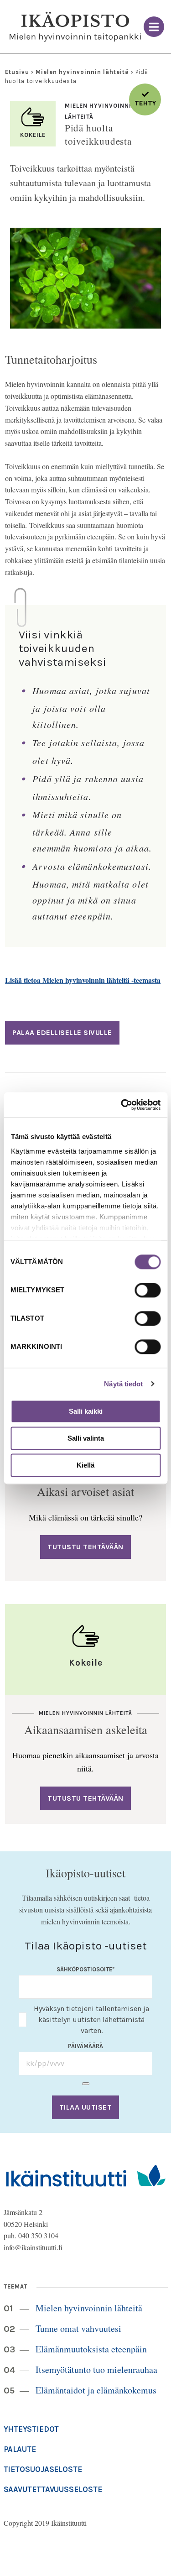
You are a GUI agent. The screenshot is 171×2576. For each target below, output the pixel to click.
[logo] (75, 27)
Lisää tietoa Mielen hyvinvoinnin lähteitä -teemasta (83, 980)
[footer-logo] (86, 2175)
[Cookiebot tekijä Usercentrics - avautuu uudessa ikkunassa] (122, 1105)
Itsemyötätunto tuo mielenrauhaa (96, 2370)
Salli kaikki (86, 1411)
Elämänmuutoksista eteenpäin (91, 2349)
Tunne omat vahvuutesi (78, 2328)
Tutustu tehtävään (85, 1547)
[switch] (148, 1290)
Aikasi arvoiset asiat (85, 1491)
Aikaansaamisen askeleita (86, 1730)
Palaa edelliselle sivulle (62, 1032)
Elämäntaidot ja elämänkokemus (96, 2390)
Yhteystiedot (31, 2429)
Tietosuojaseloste (43, 2469)
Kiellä (85, 1465)
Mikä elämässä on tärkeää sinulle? (85, 1517)
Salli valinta (86, 1438)
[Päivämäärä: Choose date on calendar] (86, 2084)
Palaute (20, 2449)
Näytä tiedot (123, 1384)
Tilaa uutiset (86, 2107)
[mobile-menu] (154, 27)
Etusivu (17, 72)
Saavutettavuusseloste (53, 2489)
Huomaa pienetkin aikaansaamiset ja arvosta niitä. (85, 1762)
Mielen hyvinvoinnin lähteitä (82, 72)
